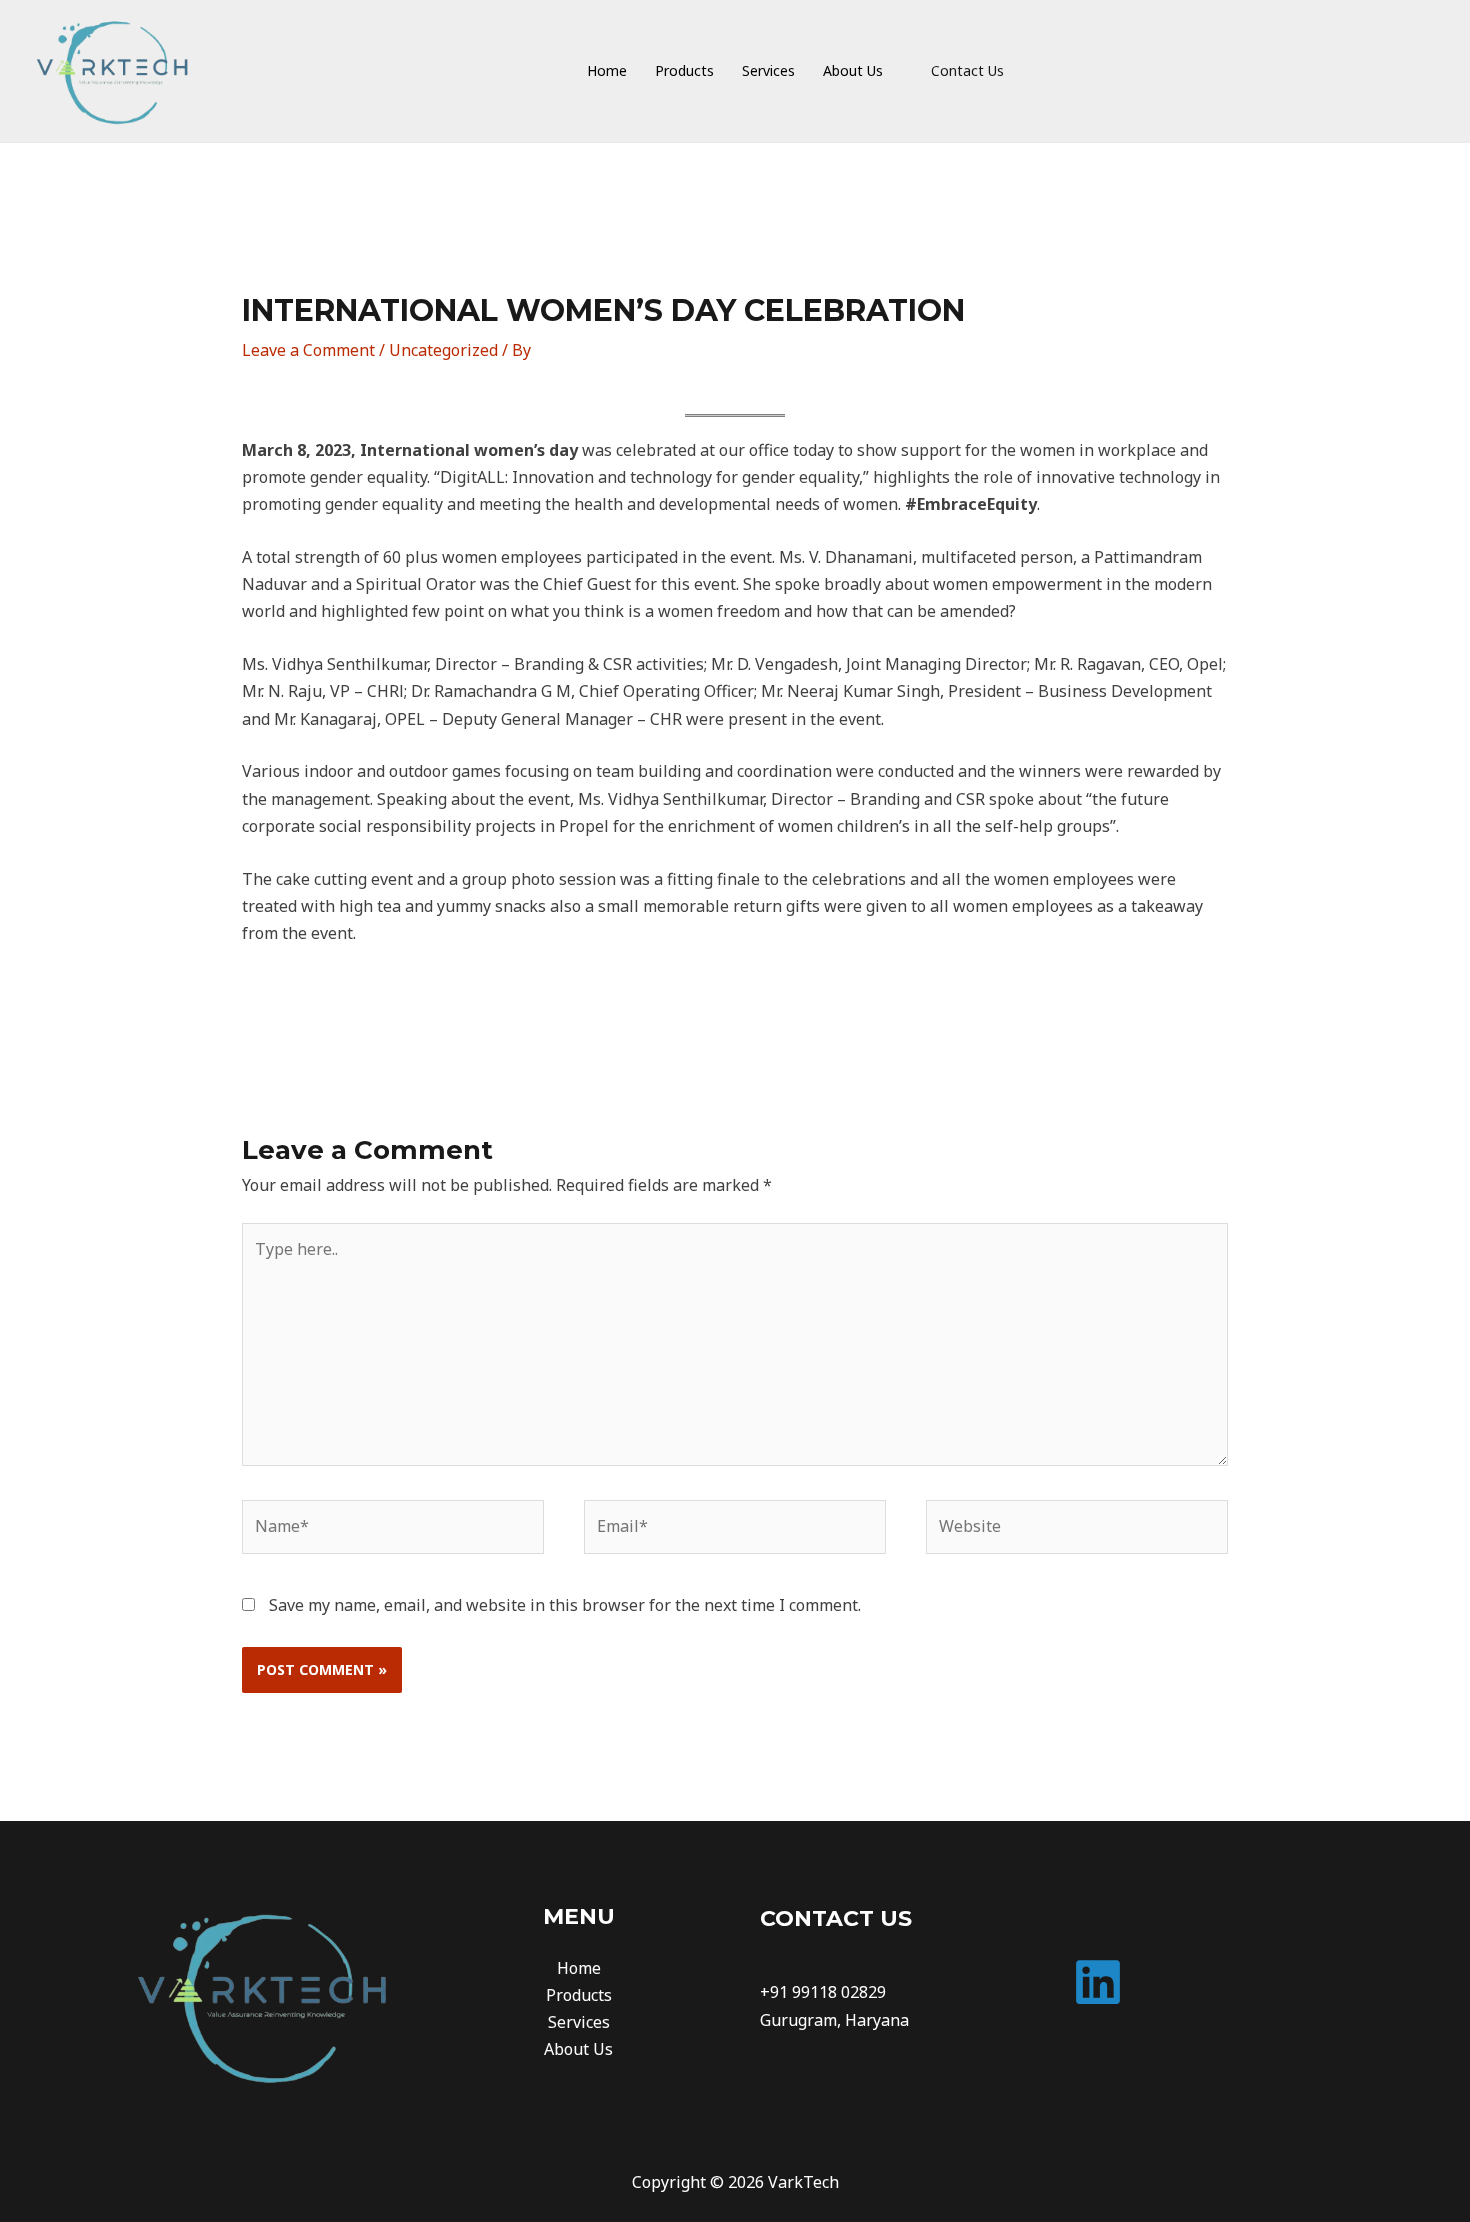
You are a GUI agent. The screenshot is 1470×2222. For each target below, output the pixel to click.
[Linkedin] (1098, 1982)
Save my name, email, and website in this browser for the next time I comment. (565, 1605)
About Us (578, 2049)
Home (579, 1968)
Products (579, 1995)
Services (579, 2022)
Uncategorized (443, 350)
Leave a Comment (308, 350)
